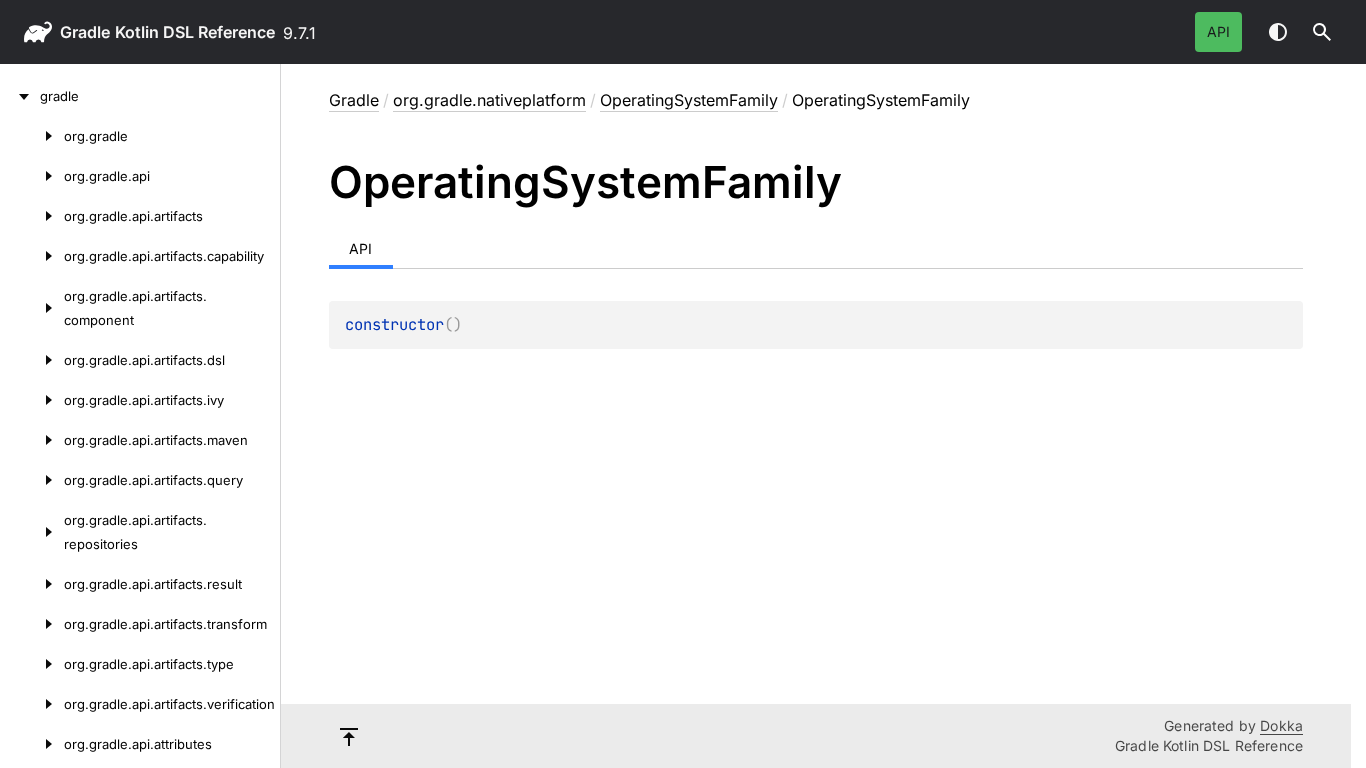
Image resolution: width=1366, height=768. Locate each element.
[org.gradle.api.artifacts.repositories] (32, 532)
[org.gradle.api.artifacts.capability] (32, 256)
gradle (85, 32)
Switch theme (1278, 32)
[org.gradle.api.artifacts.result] (32, 584)
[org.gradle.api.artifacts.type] (32, 664)
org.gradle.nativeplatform (489, 100)
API (1218, 31)
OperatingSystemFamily (689, 100)
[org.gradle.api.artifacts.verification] (32, 704)
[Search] (1322, 32)
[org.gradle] (32, 136)
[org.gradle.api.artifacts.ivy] (32, 400)
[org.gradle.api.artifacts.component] (32, 308)
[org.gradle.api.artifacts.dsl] (32, 360)
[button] (1322, 32)
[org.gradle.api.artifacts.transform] (32, 624)
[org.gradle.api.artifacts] (32, 216)
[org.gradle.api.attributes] (32, 744)
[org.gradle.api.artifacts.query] (32, 480)
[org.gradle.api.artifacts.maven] (32, 440)
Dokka (1281, 725)
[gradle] (20, 96)
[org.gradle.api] (32, 176)
